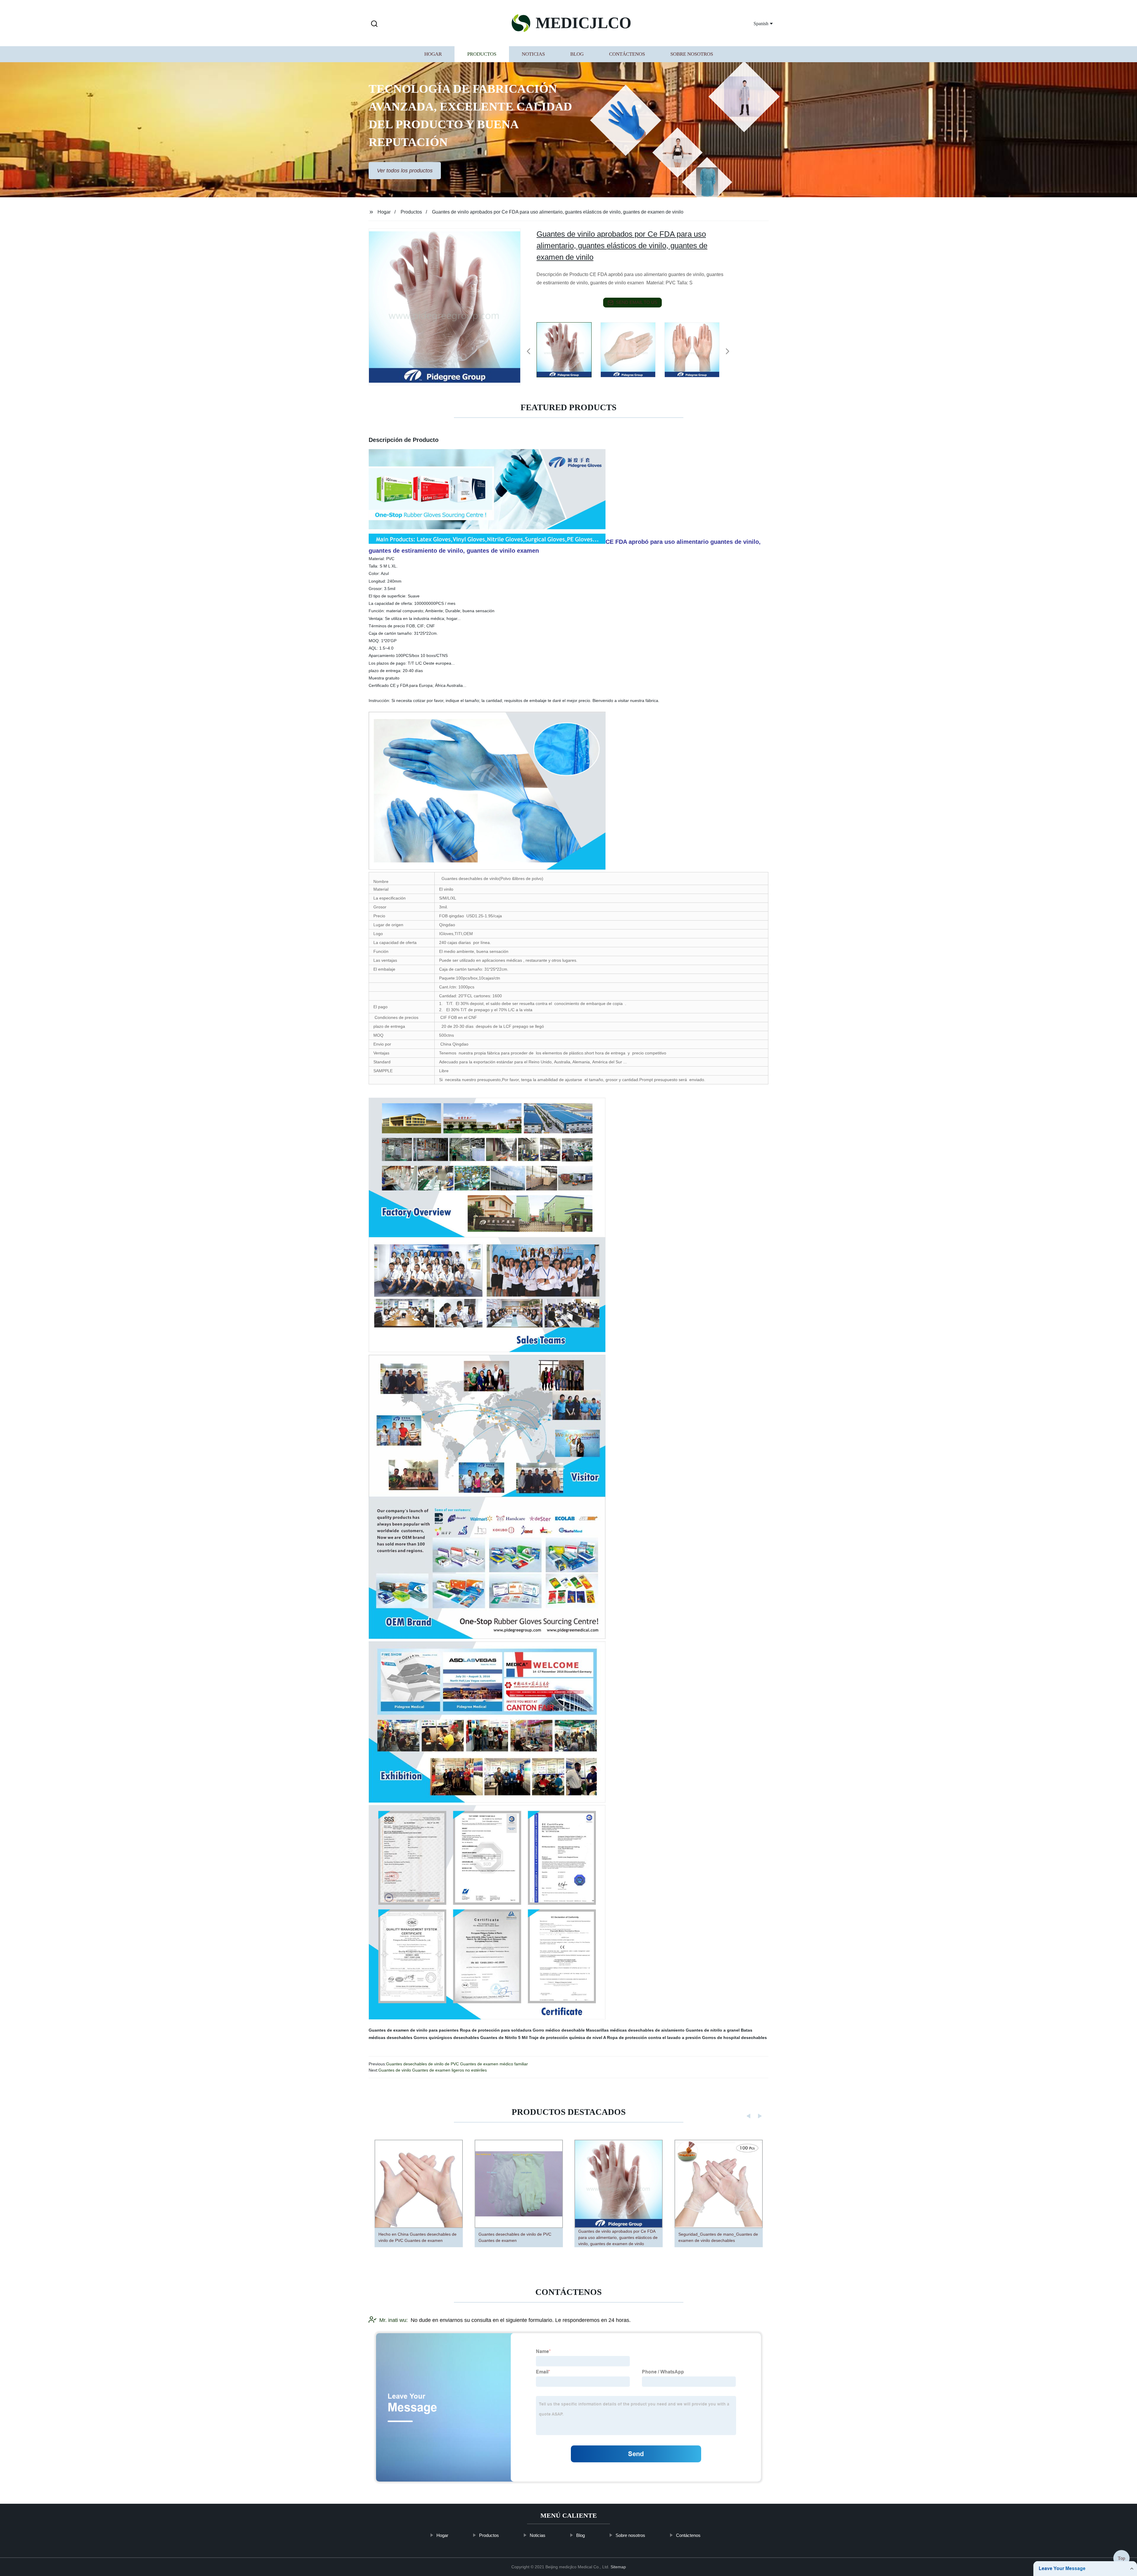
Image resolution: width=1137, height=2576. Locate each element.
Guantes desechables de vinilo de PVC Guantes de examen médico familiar (457, 2064)
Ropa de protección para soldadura (496, 2030)
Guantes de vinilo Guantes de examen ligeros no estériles (433, 2070)
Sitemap (618, 2567)
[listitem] (568, 349)
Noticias (533, 54)
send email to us (637, 302)
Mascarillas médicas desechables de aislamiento (635, 2030)
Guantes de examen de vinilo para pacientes (414, 2030)
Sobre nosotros (692, 54)
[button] (374, 24)
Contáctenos (627, 54)
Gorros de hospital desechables (734, 2038)
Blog (577, 54)
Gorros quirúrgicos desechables (446, 2038)
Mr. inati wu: (394, 2320)
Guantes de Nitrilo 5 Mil (504, 2038)
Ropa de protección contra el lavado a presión (654, 2038)
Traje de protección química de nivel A (567, 2038)
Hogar (433, 54)
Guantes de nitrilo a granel (713, 2030)
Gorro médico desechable (559, 2030)
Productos (482, 54)
